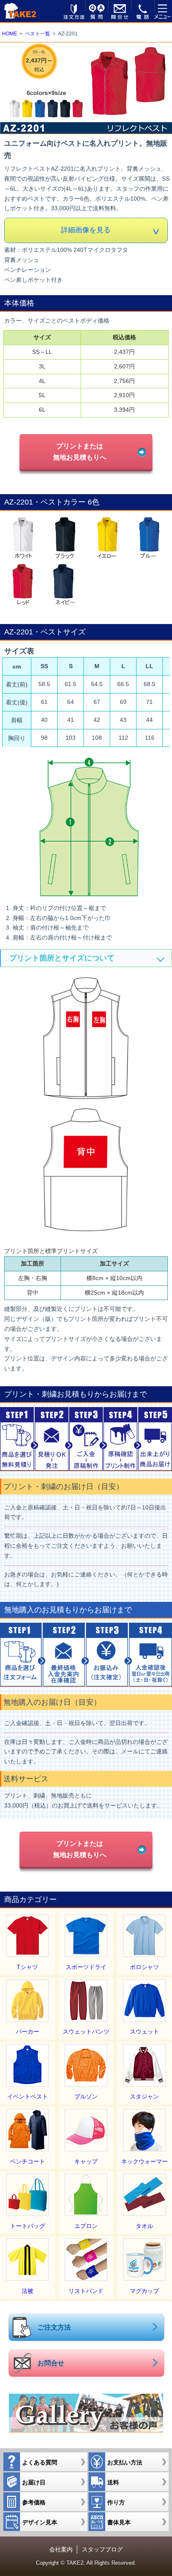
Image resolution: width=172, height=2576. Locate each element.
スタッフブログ (102, 2549)
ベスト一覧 (38, 34)
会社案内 (61, 2549)
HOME (10, 34)
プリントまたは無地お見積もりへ (80, 451)
